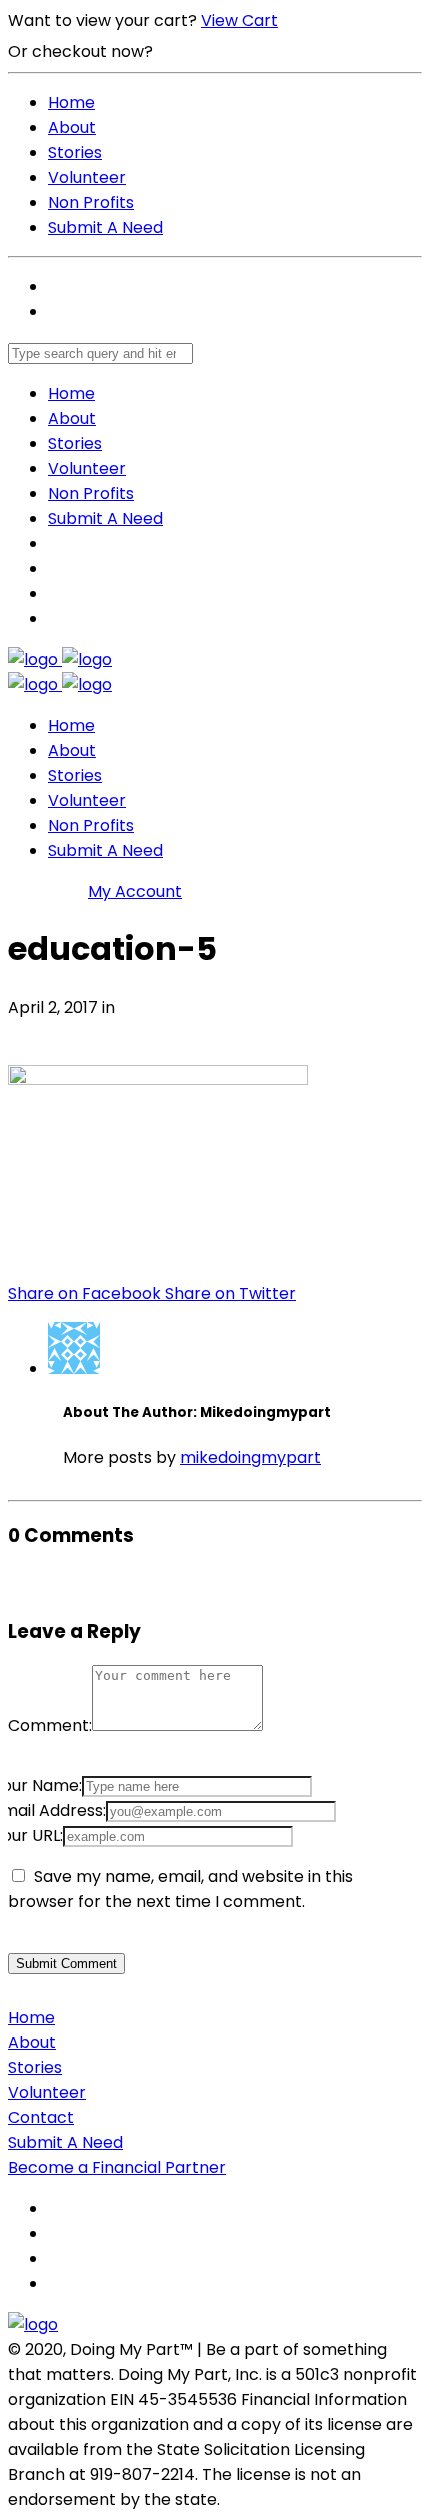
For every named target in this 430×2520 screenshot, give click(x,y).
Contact (41, 2117)
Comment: (50, 1725)
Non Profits (91, 202)
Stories (75, 152)
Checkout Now (219, 51)
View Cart (239, 20)
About (72, 127)
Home (71, 102)
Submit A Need (105, 227)
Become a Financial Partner (117, 2167)
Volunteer (87, 177)
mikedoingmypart (250, 1457)
